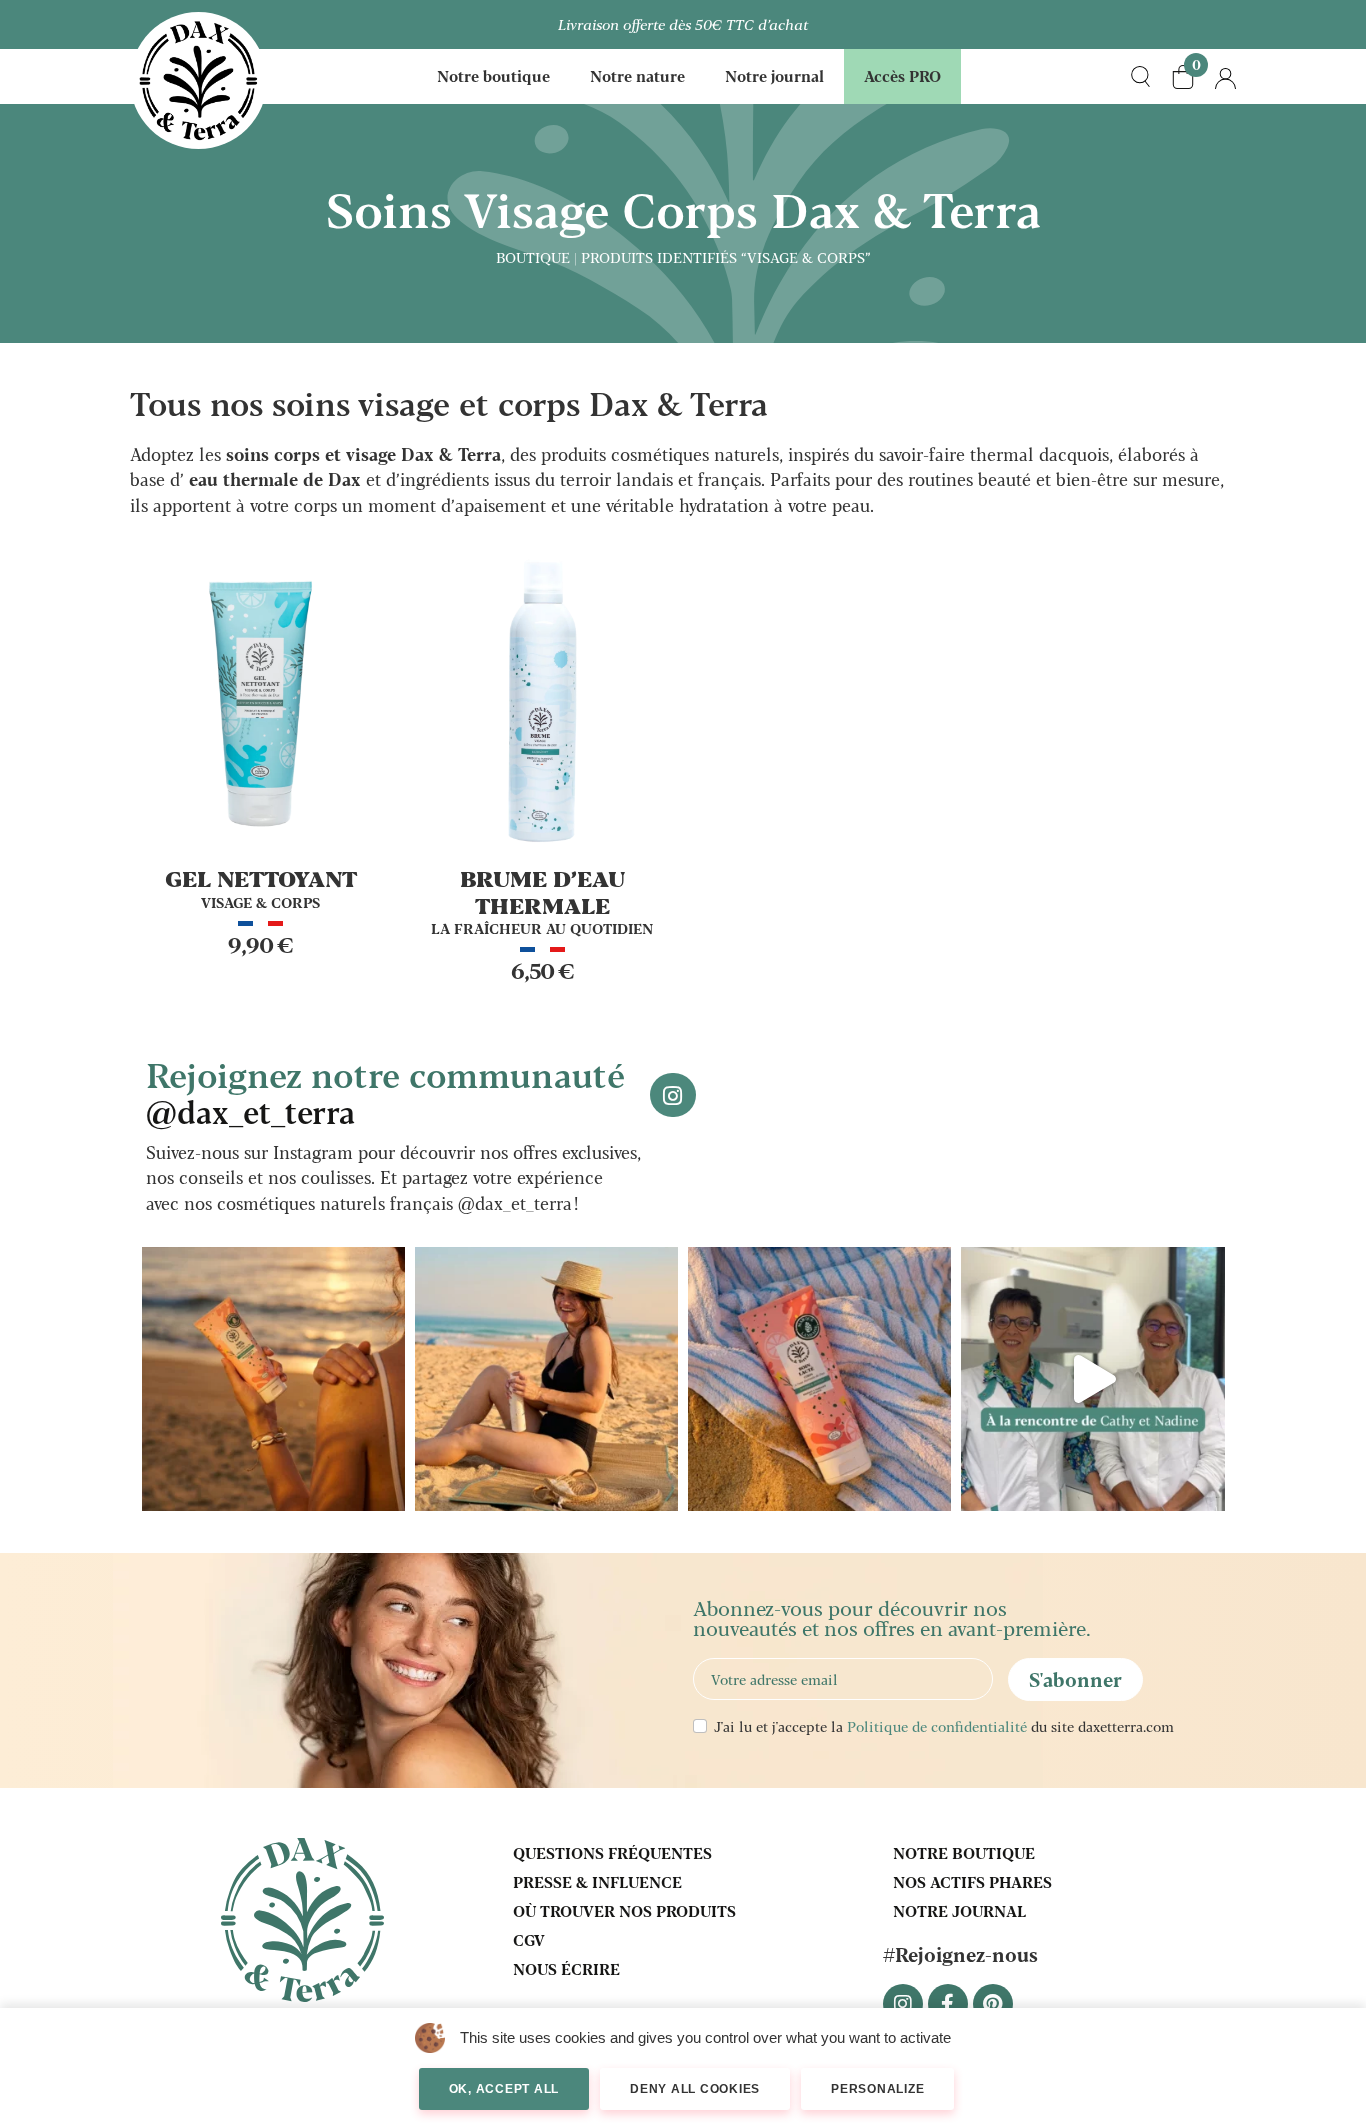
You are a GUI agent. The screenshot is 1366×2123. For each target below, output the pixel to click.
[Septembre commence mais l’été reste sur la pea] (273, 1378)
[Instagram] (903, 2004)
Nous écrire (566, 1968)
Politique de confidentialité (937, 1726)
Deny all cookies (695, 2089)
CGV (529, 1939)
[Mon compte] (1225, 76)
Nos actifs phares (972, 1881)
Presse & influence (597, 1881)
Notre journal (774, 75)
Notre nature (637, 75)
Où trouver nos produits (624, 1910)
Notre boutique (493, 75)
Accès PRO (902, 75)
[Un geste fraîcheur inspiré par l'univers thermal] (546, 1378)
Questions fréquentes (612, 1852)
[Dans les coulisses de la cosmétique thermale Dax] (1092, 1378)
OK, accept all (504, 2089)
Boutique (533, 257)
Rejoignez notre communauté (385, 1091)
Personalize (877, 2089)
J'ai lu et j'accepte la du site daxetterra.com (944, 1726)
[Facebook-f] (948, 2004)
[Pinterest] (993, 2004)
